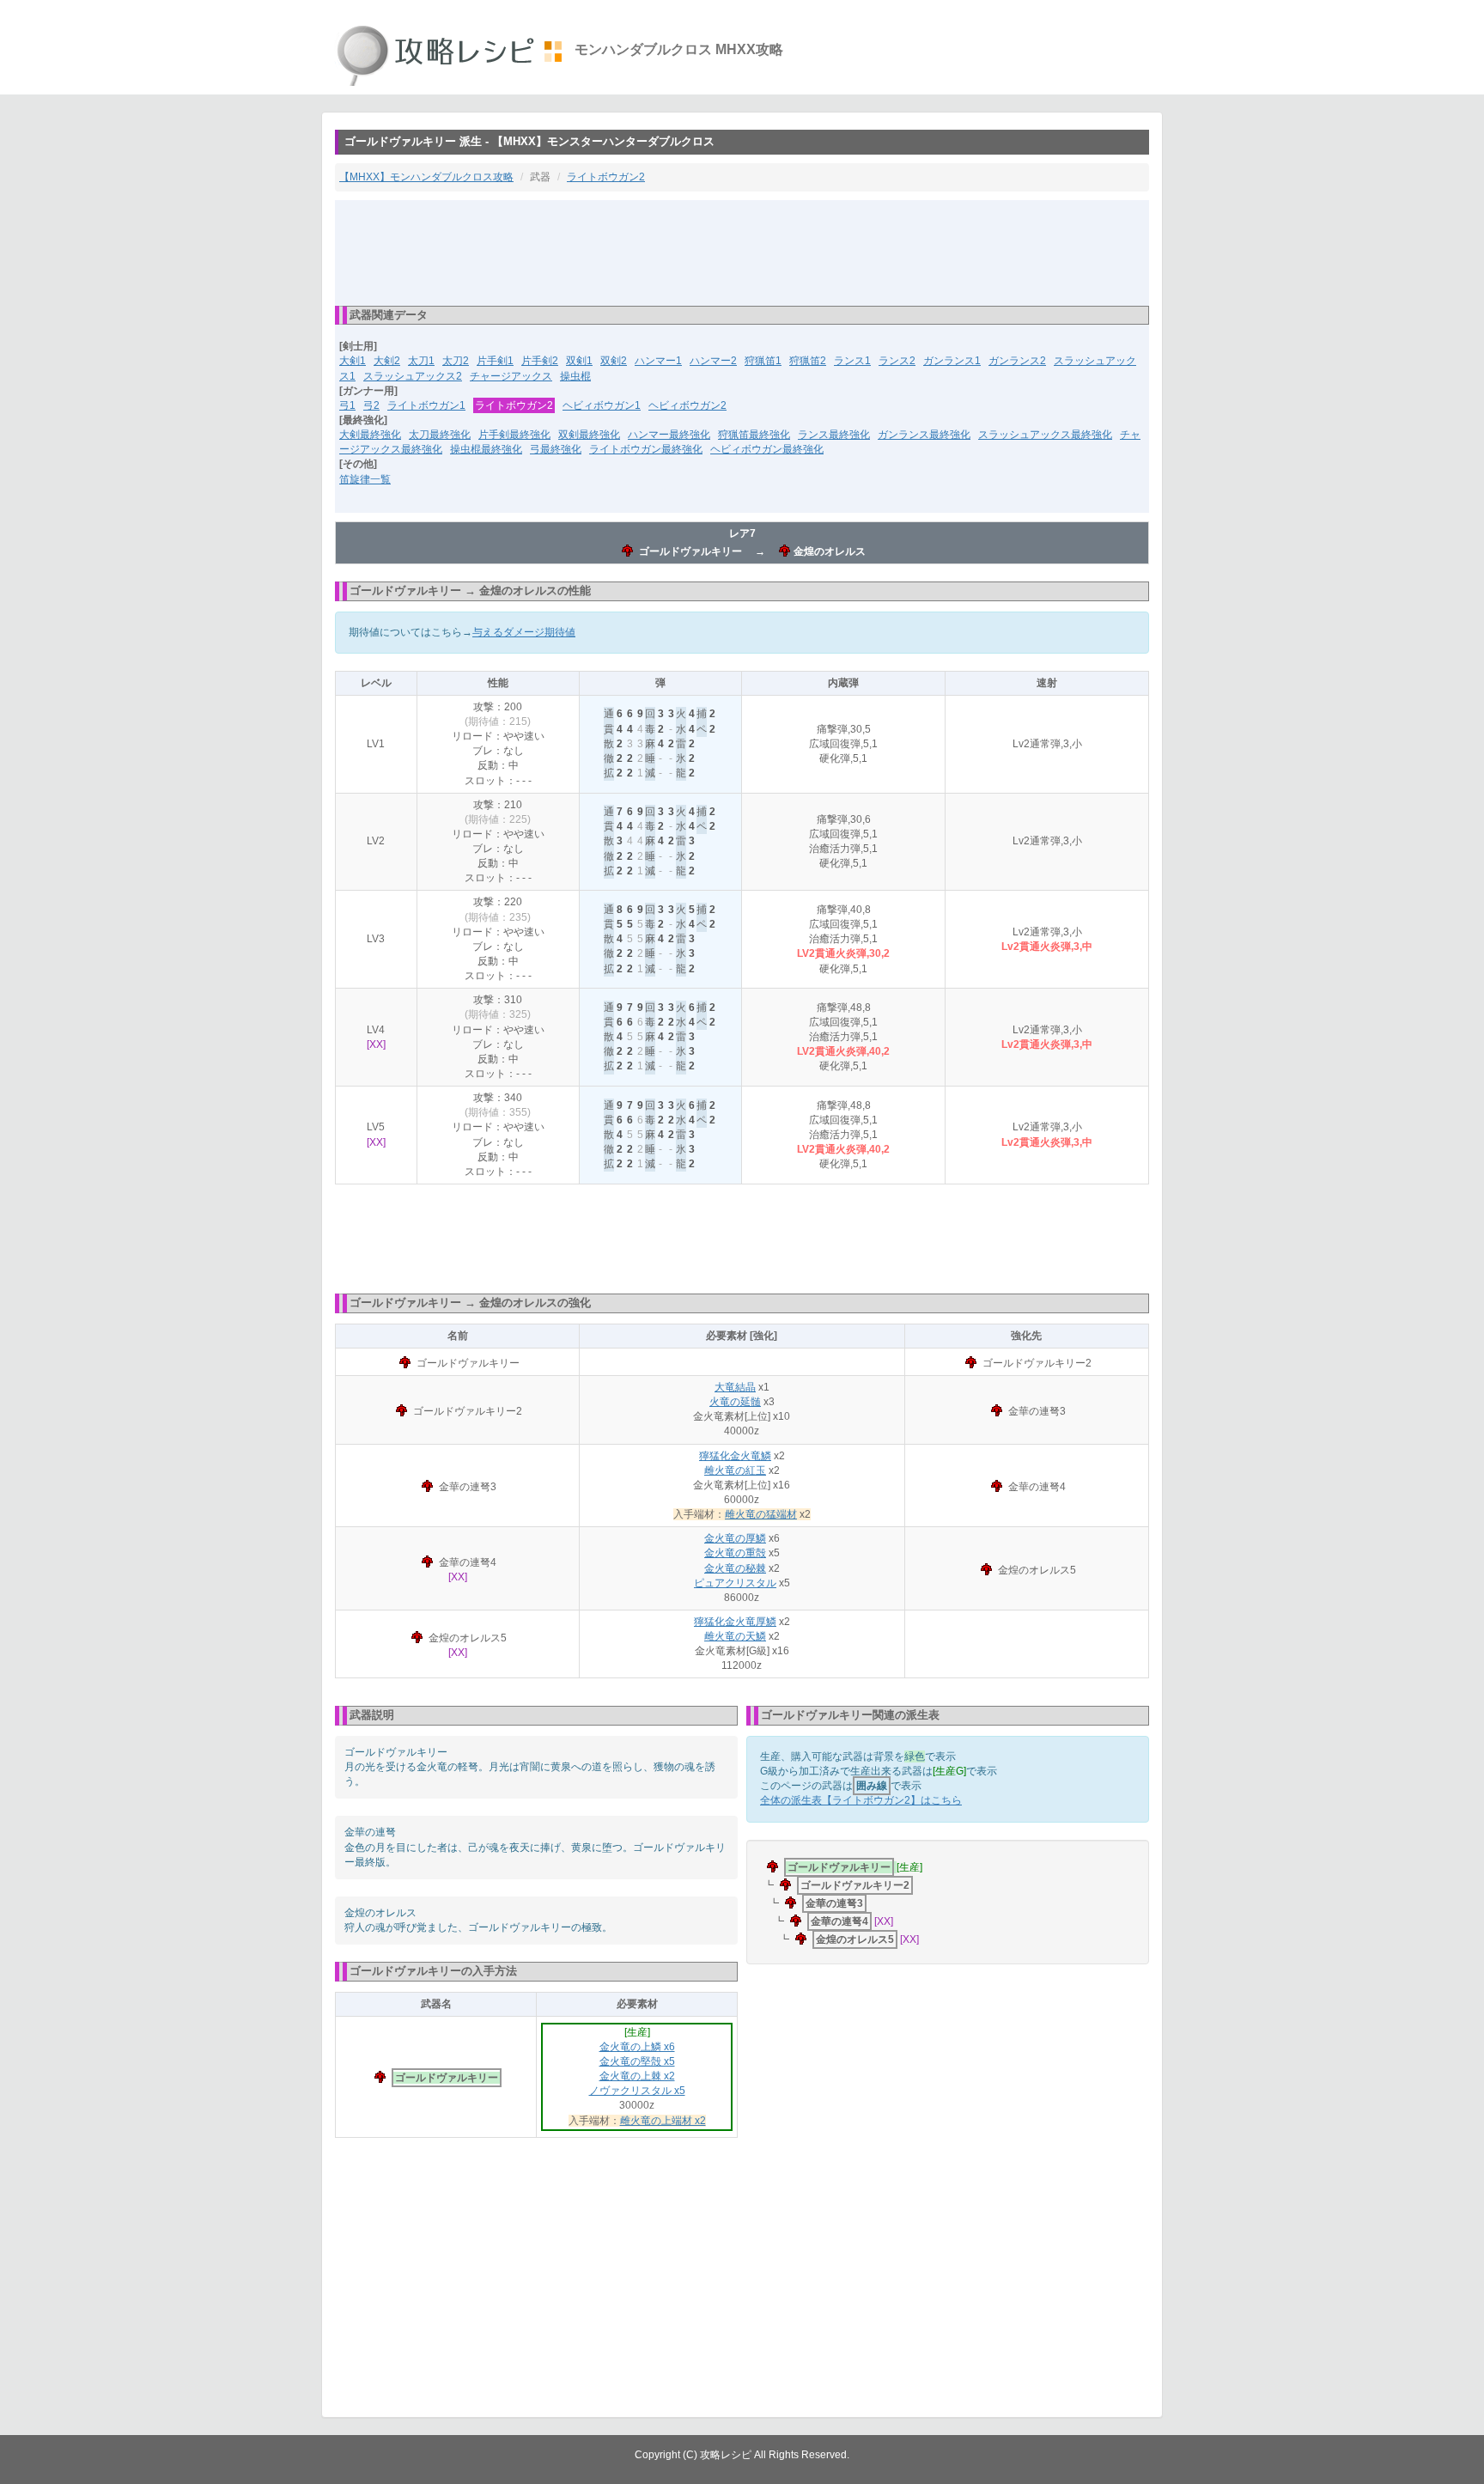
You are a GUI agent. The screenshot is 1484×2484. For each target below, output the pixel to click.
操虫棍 (575, 376)
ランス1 (852, 361)
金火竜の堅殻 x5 (637, 2061)
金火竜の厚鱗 (735, 1538)
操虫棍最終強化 (486, 449)
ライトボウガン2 (606, 177)
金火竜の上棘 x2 (637, 2076)
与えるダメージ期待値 (524, 632)
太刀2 (456, 361)
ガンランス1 (952, 361)
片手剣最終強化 (514, 435)
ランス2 (897, 361)
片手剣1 (495, 361)
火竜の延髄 (735, 1402)
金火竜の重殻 (735, 1553)
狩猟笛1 (763, 361)
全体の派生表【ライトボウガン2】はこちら (861, 1800)
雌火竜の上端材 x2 (663, 2121)
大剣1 (353, 361)
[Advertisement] (742, 252)
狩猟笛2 (808, 361)
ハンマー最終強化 (669, 435)
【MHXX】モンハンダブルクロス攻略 (426, 177)
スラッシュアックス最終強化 (1045, 435)
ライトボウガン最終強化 (646, 449)
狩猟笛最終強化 (754, 435)
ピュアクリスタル (735, 1583)
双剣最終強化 (589, 435)
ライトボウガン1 (426, 405)
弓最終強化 (556, 449)
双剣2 (614, 361)
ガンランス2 (1017, 361)
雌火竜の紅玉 (735, 1470)
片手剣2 (540, 361)
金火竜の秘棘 (735, 1568)
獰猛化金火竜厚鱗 (735, 1622)
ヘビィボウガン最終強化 (767, 449)
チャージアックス (511, 376)
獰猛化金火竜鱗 (735, 1456)
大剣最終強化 (370, 435)
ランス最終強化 (834, 435)
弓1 (347, 405)
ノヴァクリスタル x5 (637, 2091)
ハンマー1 (658, 361)
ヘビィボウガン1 (602, 405)
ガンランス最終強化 (924, 435)
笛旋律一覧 (365, 479)
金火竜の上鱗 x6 (637, 2047)
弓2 (371, 405)
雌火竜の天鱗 (735, 1636)
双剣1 (579, 361)
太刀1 (421, 361)
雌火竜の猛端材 (761, 1514)
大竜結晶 (735, 1387)
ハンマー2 (713, 361)
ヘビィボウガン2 (687, 405)
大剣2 (387, 361)
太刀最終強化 (440, 435)
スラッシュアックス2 (413, 376)
